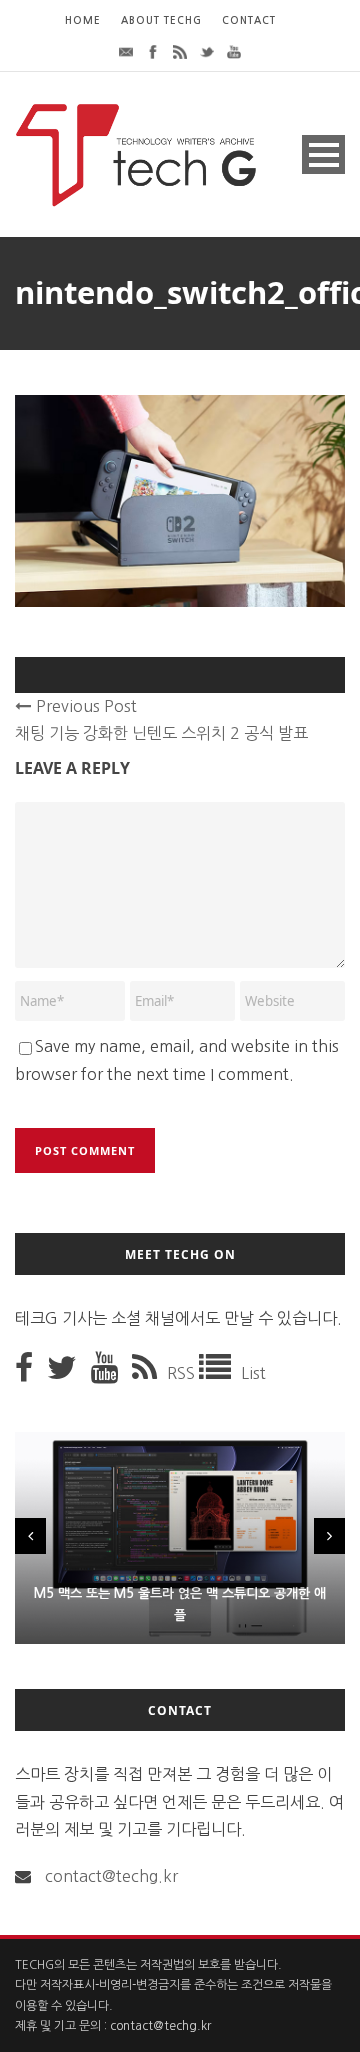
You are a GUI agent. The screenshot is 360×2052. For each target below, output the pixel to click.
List (253, 1373)
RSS (183, 1373)
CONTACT (249, 20)
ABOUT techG (161, 20)
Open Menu (323, 154)
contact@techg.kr (111, 1876)
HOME (83, 20)
